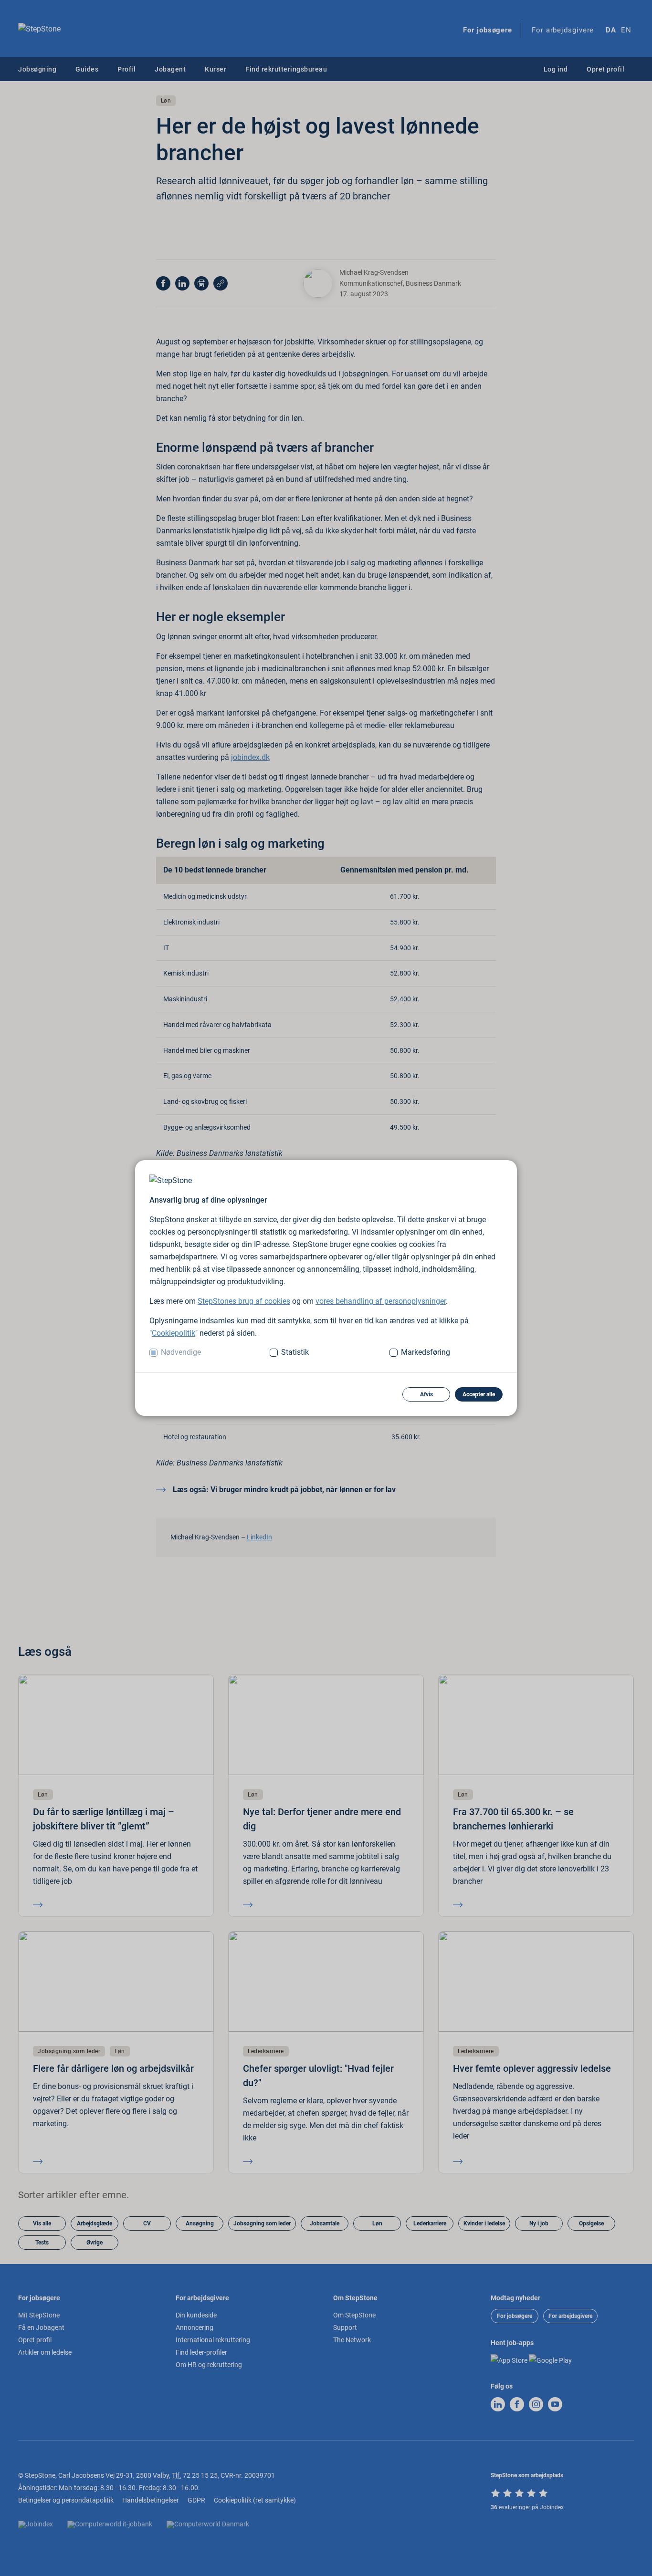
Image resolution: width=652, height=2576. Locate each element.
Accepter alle (479, 1394)
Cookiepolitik (174, 1333)
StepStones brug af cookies (244, 1301)
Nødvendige (181, 1352)
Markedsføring (426, 1352)
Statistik (295, 1352)
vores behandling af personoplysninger (381, 1301)
